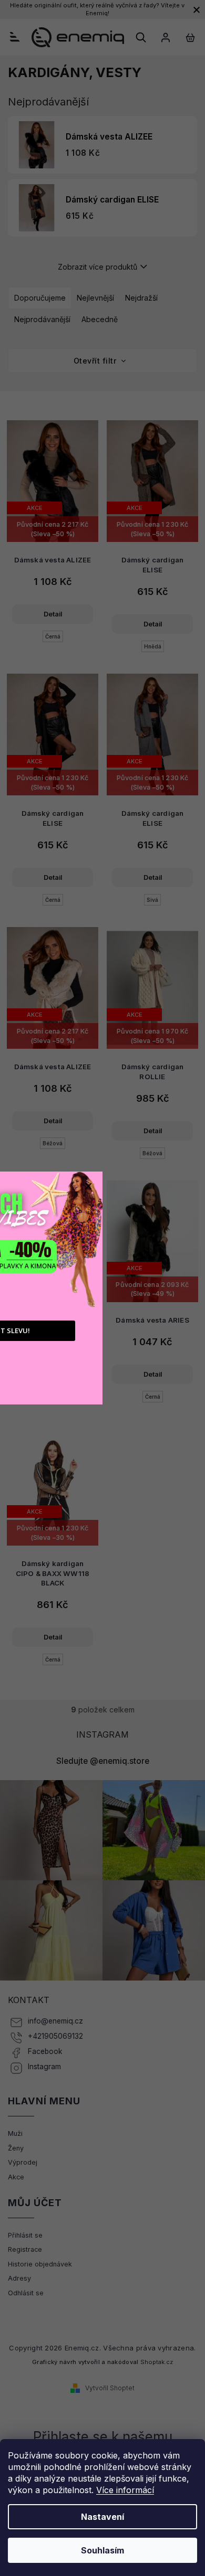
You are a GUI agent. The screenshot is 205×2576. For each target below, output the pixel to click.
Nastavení (102, 2517)
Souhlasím (102, 2550)
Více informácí (125, 2490)
